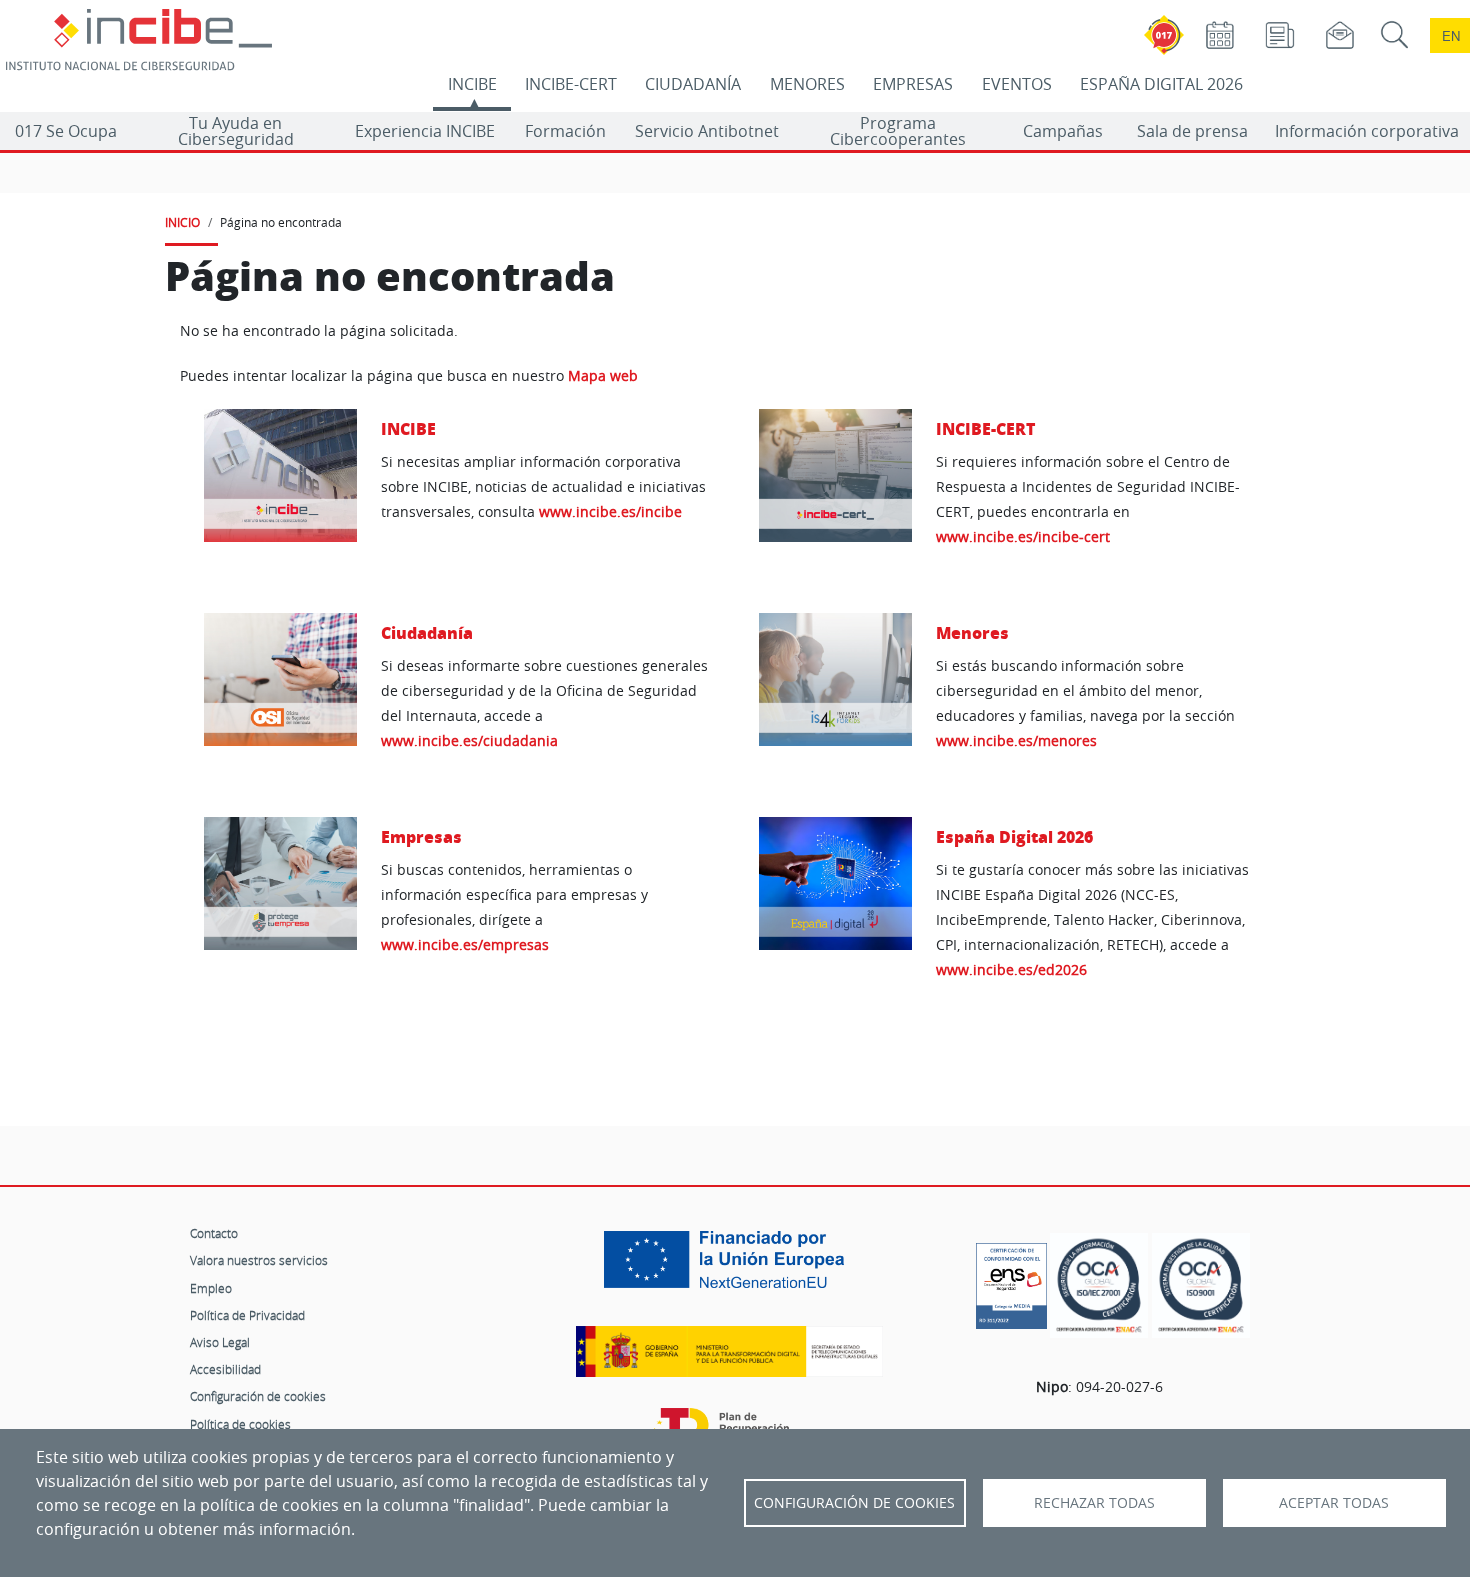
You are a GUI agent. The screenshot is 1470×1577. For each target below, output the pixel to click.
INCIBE (472, 84)
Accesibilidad (225, 1369)
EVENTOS (1017, 84)
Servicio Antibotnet (707, 131)
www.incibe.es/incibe (610, 511)
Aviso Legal (220, 1342)
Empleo (211, 1288)
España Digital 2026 (1014, 836)
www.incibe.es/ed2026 (1011, 969)
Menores (972, 632)
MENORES (807, 84)
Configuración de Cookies (854, 1503)
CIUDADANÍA (693, 84)
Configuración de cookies (258, 1396)
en (1451, 35)
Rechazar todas (1094, 1503)
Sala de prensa (1192, 131)
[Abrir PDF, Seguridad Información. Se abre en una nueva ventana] (1099, 1285)
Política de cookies (240, 1424)
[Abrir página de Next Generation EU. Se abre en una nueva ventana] (729, 1267)
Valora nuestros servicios (259, 1260)
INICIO (182, 222)
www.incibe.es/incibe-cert (1023, 536)
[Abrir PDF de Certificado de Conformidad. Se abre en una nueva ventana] (1011, 1281)
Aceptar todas (1334, 1503)
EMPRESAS (913, 84)
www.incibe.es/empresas (465, 944)
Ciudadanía (427, 632)
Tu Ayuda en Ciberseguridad (236, 131)
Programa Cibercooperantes (898, 131)
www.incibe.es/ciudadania (469, 740)
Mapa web (603, 376)
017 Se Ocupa (66, 131)
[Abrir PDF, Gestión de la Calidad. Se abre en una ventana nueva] (1201, 1285)
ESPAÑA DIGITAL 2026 (1161, 84)
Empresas (421, 836)
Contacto (214, 1233)
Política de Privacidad (247, 1315)
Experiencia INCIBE (425, 131)
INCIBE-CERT (571, 84)
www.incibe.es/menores (1016, 740)
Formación (565, 131)
